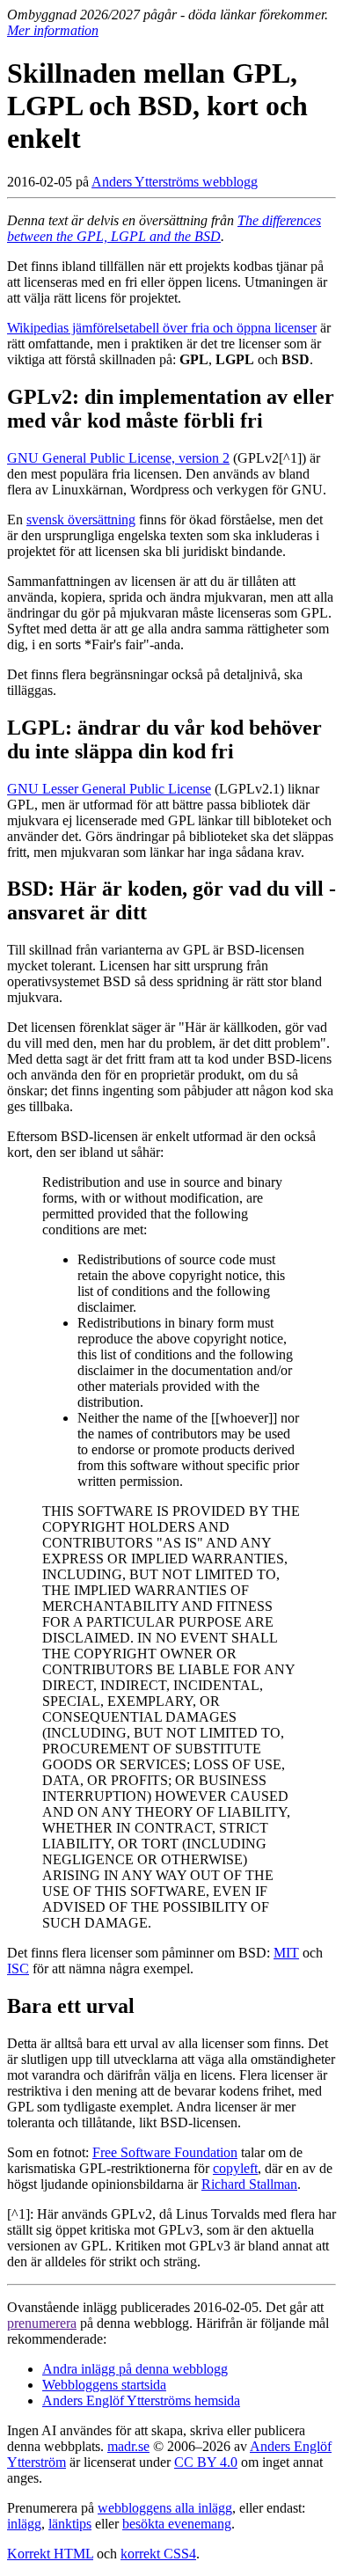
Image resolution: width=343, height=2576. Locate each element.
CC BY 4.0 (206, 2462)
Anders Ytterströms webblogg (175, 182)
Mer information (53, 30)
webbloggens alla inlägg (165, 2508)
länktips (70, 2524)
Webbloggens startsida (104, 2385)
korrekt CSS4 (158, 2554)
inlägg (24, 2524)
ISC (18, 1969)
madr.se (128, 2446)
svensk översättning (81, 520)
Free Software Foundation (165, 2152)
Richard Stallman (249, 2184)
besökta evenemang (177, 2524)
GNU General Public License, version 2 (118, 458)
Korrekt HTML (50, 2554)
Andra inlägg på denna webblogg (135, 2369)
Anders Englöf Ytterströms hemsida (141, 2400)
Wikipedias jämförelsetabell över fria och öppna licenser (162, 328)
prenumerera (42, 2323)
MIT (286, 1953)
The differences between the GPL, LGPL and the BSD (164, 228)
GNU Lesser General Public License (109, 789)
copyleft (235, 2168)
